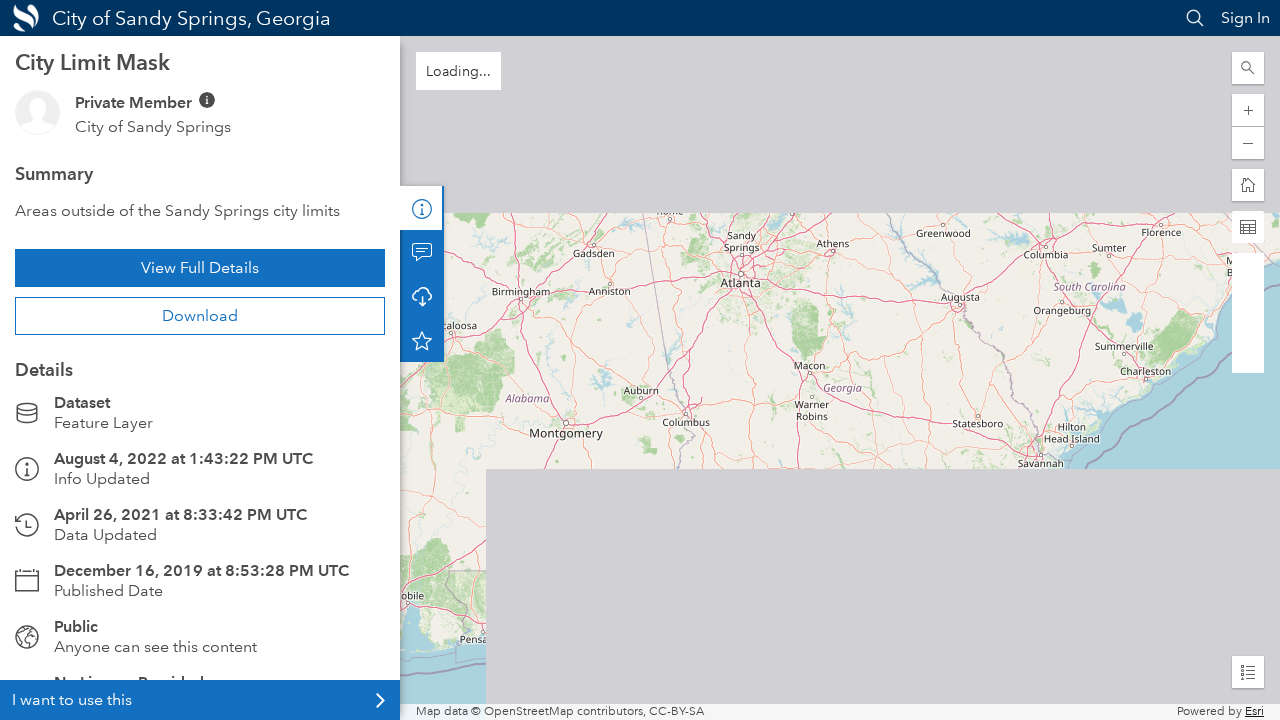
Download (200, 315)
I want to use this (72, 699)
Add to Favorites (422, 340)
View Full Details (200, 267)
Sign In (1245, 17)
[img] (207, 100)
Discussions (422, 252)
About (422, 208)
